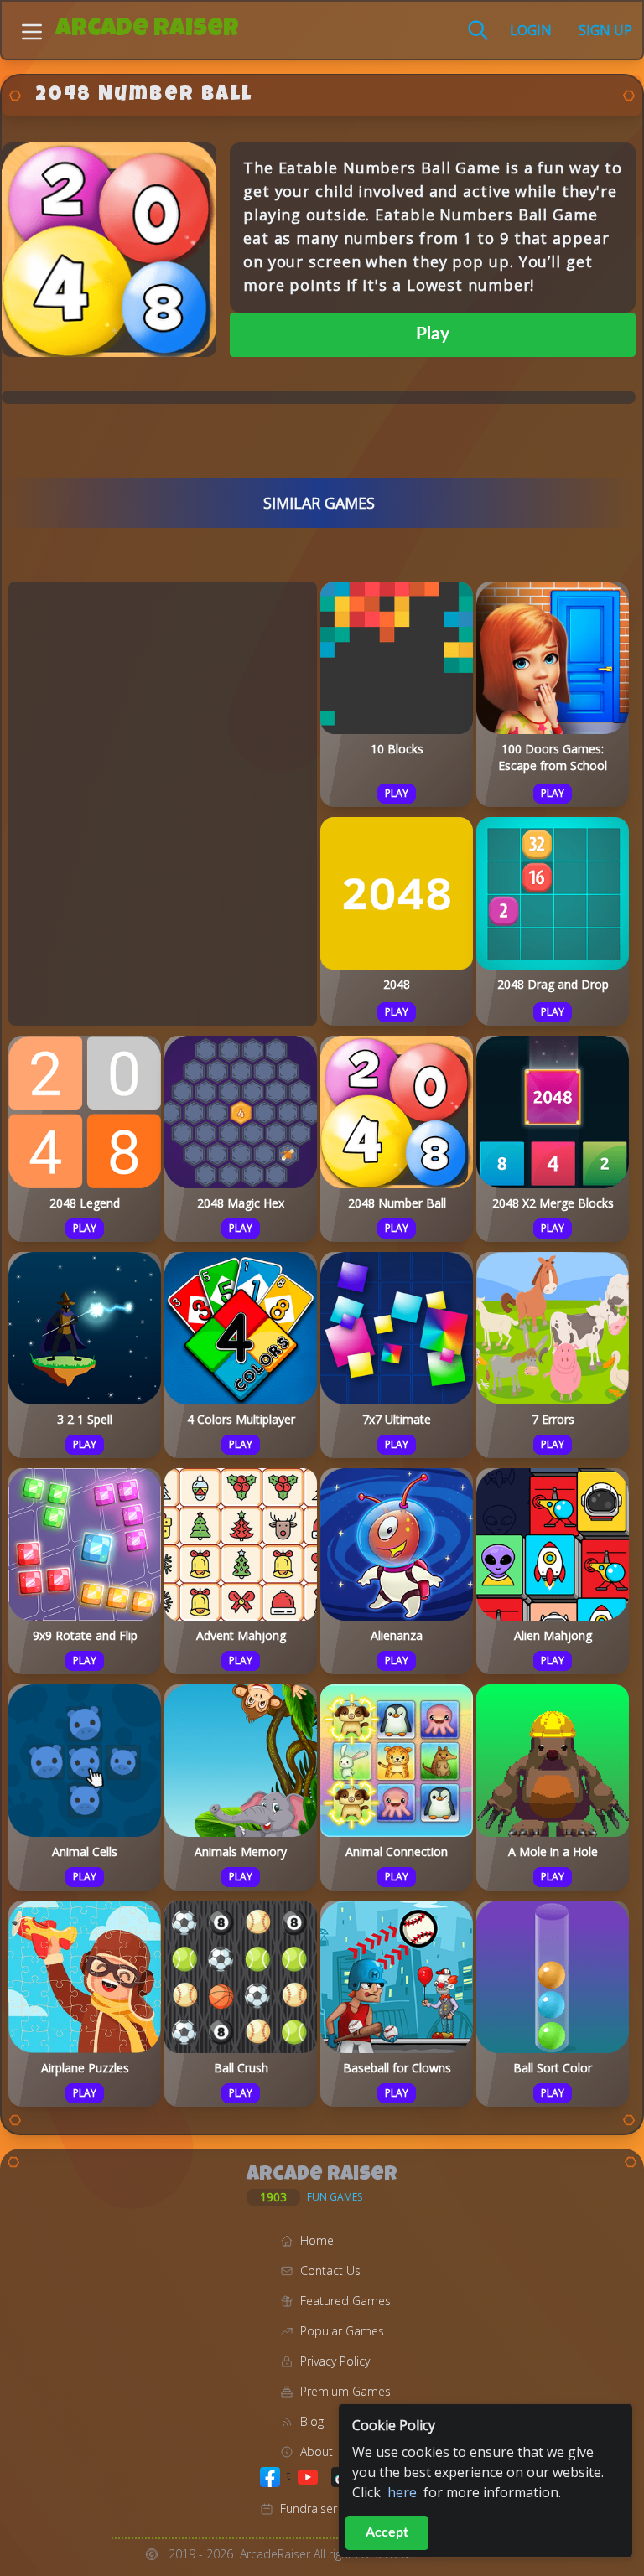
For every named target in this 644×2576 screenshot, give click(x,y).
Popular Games (342, 2331)
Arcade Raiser (147, 30)
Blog (312, 2421)
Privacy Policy (335, 2361)
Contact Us (330, 2271)
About (317, 2452)
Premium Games (345, 2391)
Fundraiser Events (328, 2509)
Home (317, 2240)
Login (531, 30)
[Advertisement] (163, 801)
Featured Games (345, 2301)
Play (433, 334)
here (402, 2492)
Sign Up (605, 30)
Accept (387, 2532)
